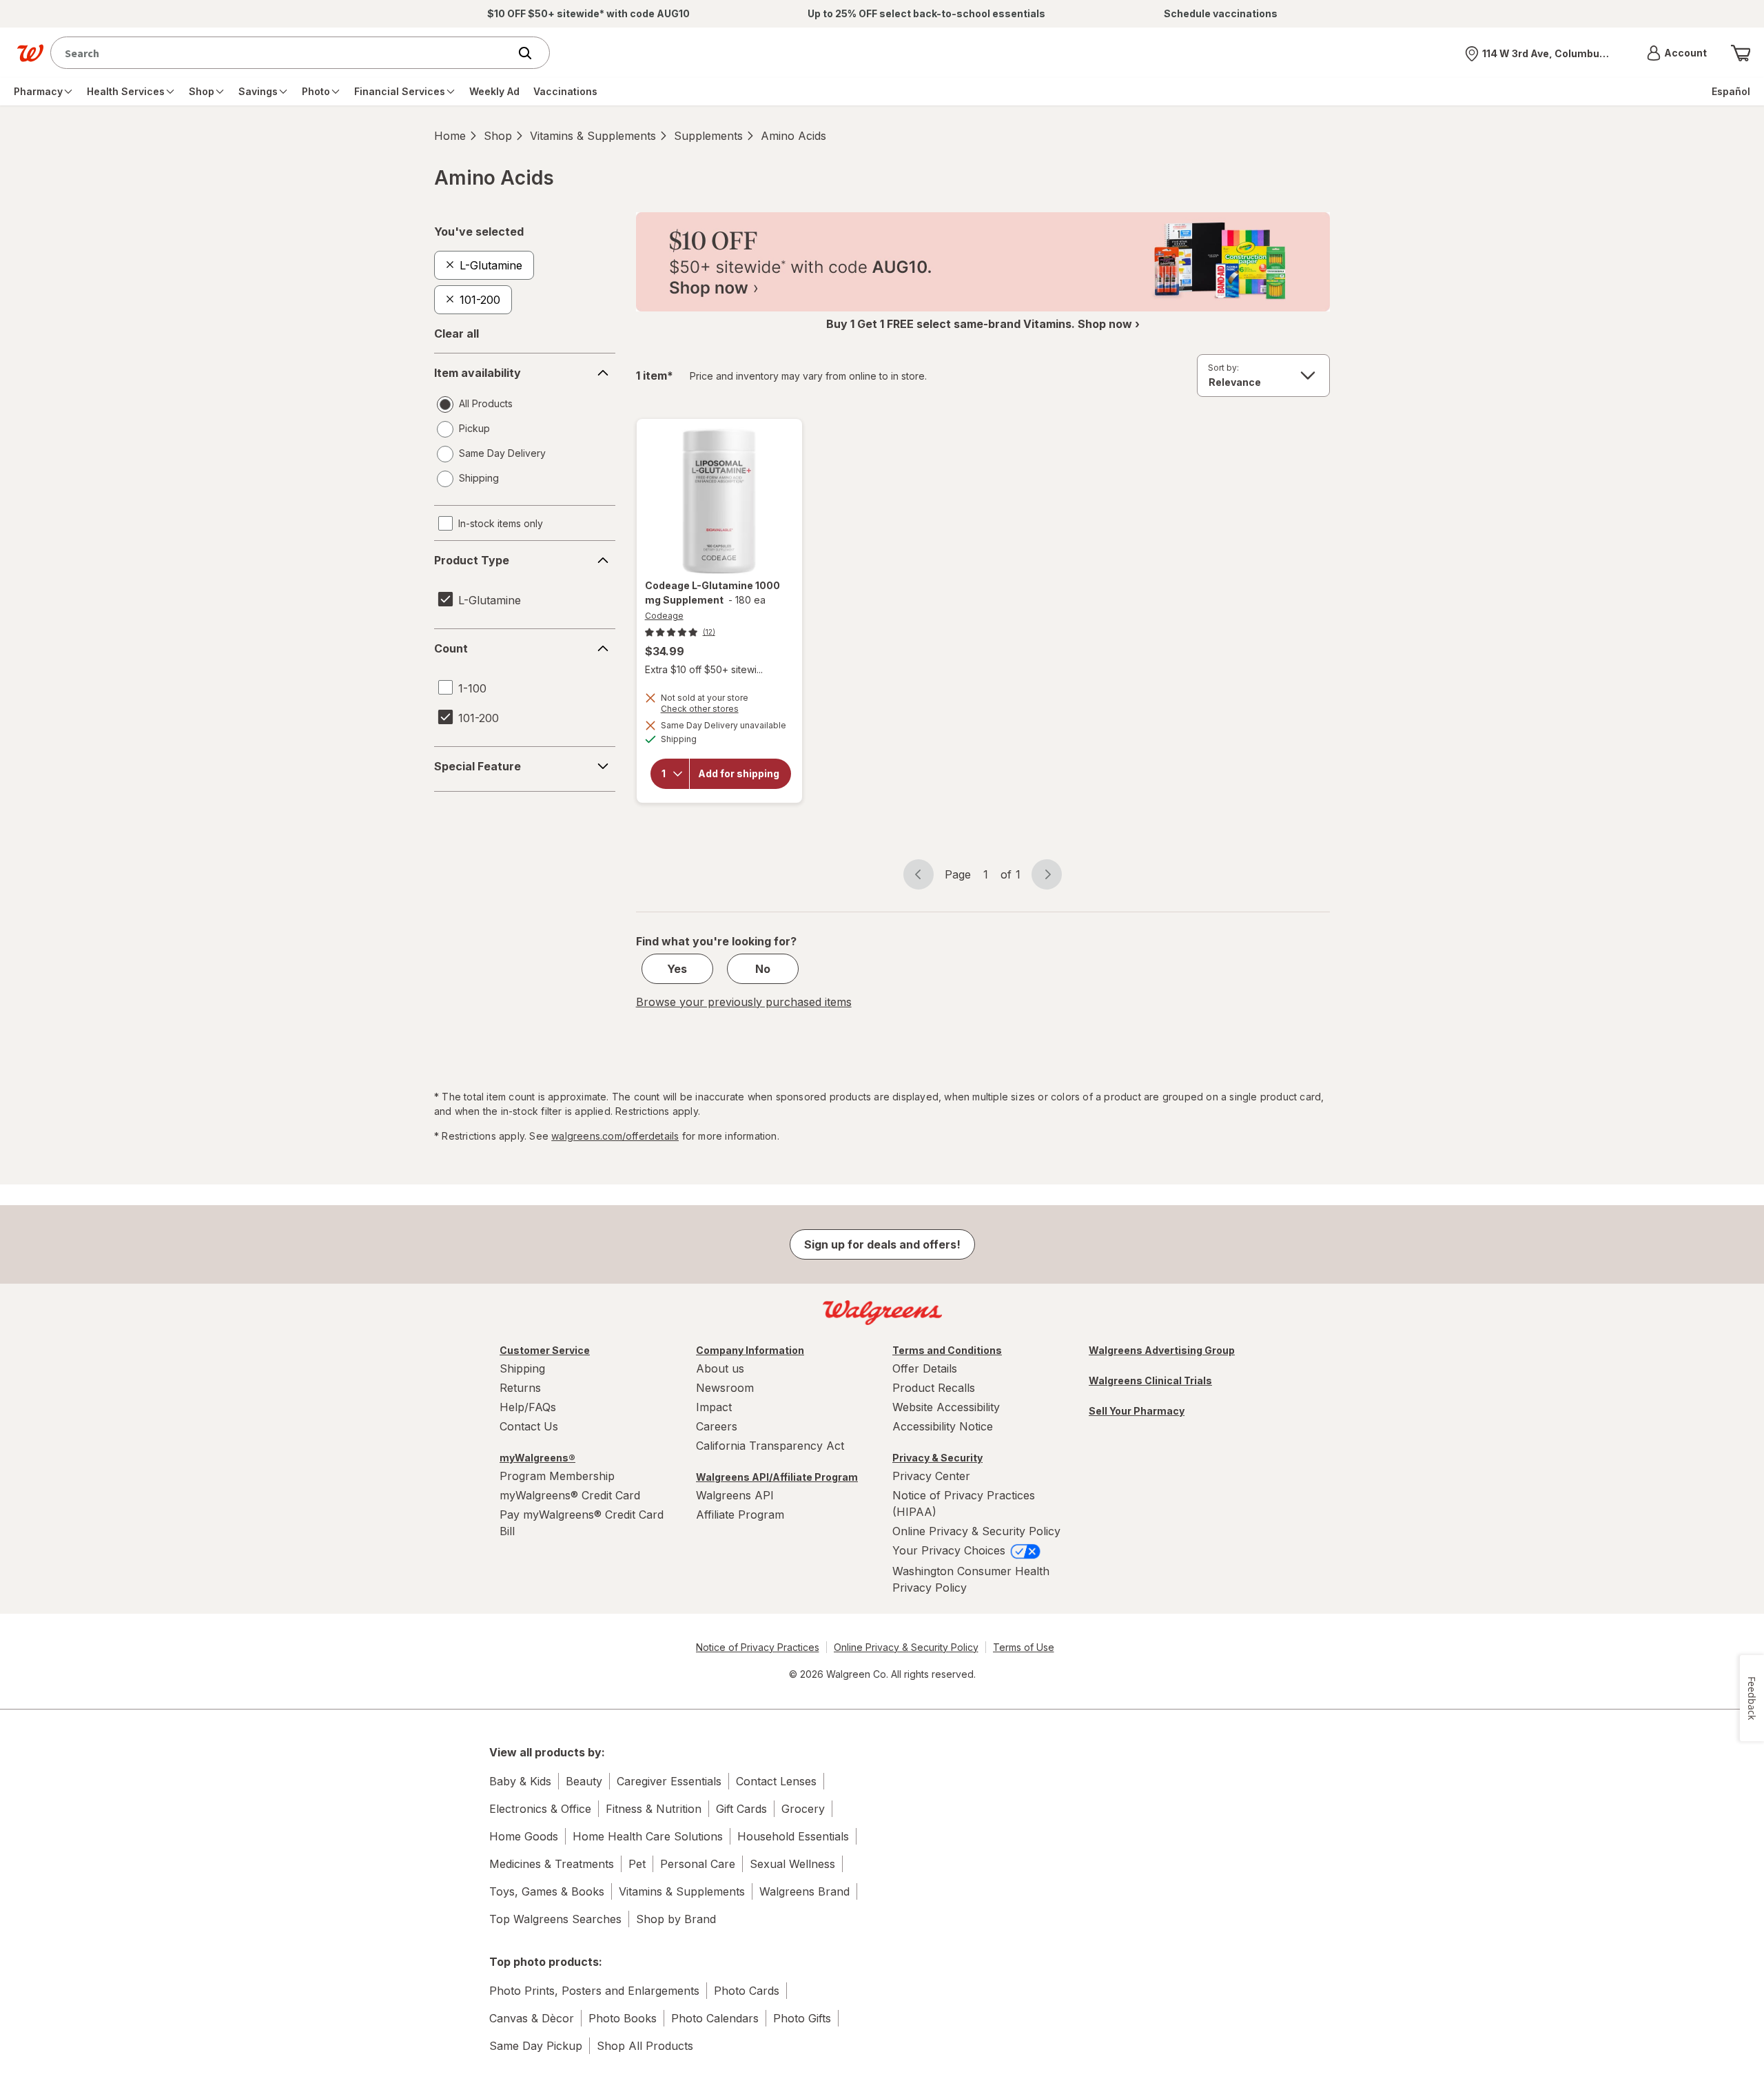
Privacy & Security (937, 1458)
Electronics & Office (540, 1809)
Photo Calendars (715, 2018)
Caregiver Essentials (669, 1781)
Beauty (584, 1781)
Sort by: (1223, 368)
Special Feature (478, 766)
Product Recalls (934, 1388)
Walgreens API (735, 1495)
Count (451, 648)
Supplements (708, 136)
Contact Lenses (776, 1781)
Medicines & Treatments (552, 1864)
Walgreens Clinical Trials (1150, 1380)
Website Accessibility (946, 1407)
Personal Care (698, 1864)
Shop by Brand (676, 1919)
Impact (714, 1407)
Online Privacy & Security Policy (976, 1531)
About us (720, 1368)
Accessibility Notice (943, 1426)
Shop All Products (645, 2046)
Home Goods (524, 1836)
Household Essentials (793, 1836)
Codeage (664, 616)
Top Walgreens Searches (555, 1919)
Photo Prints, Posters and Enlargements (594, 1991)
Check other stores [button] (719, 710)
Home (450, 136)
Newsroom (725, 1388)
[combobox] (283, 53)
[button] (1677, 53)
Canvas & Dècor (532, 2018)
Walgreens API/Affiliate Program (777, 1477)
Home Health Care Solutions (648, 1836)
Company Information (750, 1350)
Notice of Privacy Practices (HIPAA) (964, 1503)
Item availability (478, 373)
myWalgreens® (537, 1458)
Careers (717, 1426)
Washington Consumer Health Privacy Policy (971, 1579)
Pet (637, 1864)
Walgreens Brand (804, 1891)
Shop (498, 136)
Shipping (522, 1368)
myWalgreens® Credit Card (570, 1495)
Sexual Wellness (792, 1864)
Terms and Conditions (947, 1350)
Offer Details (925, 1368)
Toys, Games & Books (547, 1891)
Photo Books (623, 2018)
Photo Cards (747, 1991)
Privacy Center (931, 1476)
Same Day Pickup (536, 2046)
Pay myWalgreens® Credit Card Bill (582, 1523)
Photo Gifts (802, 2018)
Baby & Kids (520, 1781)
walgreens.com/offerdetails (615, 1136)
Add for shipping (739, 774)
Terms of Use (1024, 1647)
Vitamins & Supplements (593, 136)
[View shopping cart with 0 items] (1741, 53)
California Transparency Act (770, 1446)
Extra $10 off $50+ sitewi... (704, 669)
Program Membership (557, 1476)
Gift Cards (741, 1809)
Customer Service (545, 1350)
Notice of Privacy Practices (758, 1647)
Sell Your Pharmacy (1137, 1411)
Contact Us (529, 1426)
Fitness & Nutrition (654, 1809)
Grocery (803, 1809)
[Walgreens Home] (30, 53)
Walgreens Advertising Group (1162, 1350)
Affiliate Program (740, 1515)
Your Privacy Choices (951, 1550)
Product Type (472, 560)
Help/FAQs (528, 1407)
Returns (520, 1388)
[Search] (532, 53)
